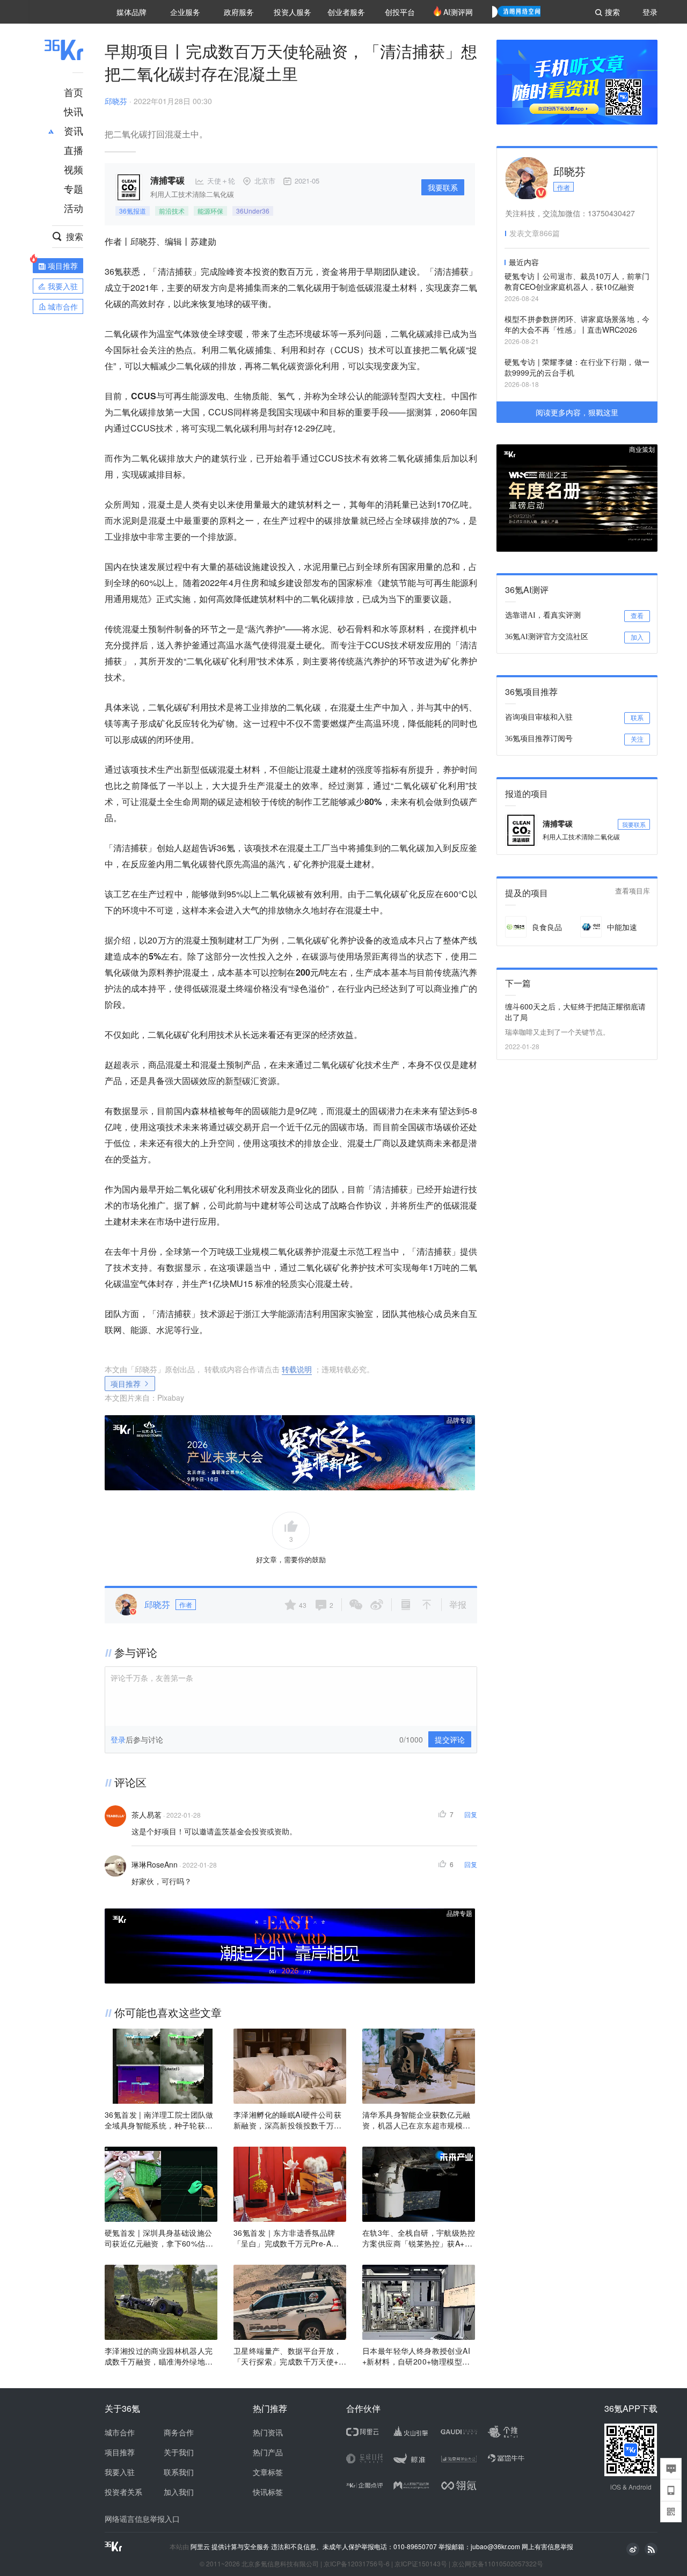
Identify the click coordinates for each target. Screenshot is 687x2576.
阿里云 (201, 2546)
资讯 (74, 130)
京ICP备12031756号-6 (357, 2563)
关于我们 (179, 2452)
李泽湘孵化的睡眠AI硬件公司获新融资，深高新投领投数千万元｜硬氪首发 (288, 2120)
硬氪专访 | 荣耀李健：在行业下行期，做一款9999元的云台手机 (577, 367)
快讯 (74, 111)
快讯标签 (268, 2492)
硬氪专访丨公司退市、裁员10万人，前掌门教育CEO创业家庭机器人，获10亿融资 (577, 281)
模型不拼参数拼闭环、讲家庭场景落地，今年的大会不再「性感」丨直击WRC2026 (577, 324)
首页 (74, 92)
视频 (74, 169)
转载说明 (297, 1369)
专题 (74, 188)
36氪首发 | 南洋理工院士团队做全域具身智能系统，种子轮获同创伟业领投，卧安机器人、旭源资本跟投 (159, 2120)
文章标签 (268, 2472)
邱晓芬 (116, 101)
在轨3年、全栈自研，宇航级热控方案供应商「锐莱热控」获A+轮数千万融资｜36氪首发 (419, 2238)
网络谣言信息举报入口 (142, 2519)
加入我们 (179, 2492)
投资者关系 (123, 2492)
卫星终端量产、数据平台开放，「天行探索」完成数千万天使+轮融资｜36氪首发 (290, 2356)
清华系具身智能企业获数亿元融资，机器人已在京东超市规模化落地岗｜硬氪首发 (416, 2120)
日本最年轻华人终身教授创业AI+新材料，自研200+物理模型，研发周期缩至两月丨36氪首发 (416, 2356)
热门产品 (268, 2452)
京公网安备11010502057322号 (498, 2563)
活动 (74, 208)
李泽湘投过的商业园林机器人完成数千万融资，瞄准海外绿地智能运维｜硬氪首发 (159, 2356)
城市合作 (120, 2432)
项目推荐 (126, 1384)
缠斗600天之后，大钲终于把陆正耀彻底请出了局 (575, 1012)
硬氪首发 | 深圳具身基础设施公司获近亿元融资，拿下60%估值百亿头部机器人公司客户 (159, 2238)
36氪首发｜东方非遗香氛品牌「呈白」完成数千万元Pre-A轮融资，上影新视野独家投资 (286, 2238)
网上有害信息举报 (547, 2546)
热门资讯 (268, 2432)
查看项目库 (633, 891)
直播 (74, 150)
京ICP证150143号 (421, 2563)
